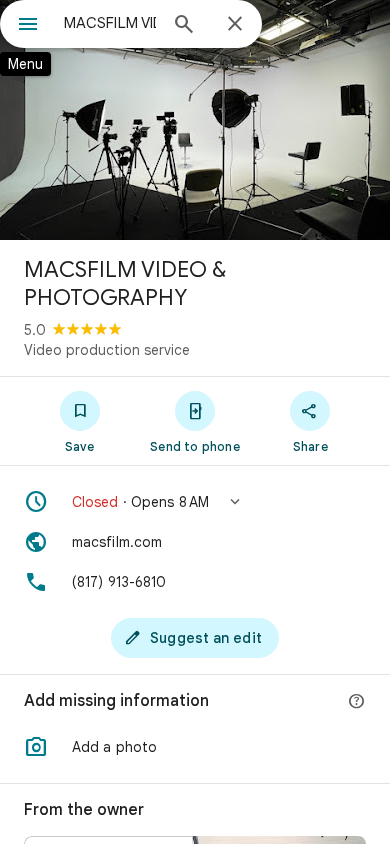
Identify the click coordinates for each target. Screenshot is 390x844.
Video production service (107, 350)
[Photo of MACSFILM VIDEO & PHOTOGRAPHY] (195, 120)
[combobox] (110, 23)
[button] (195, 502)
